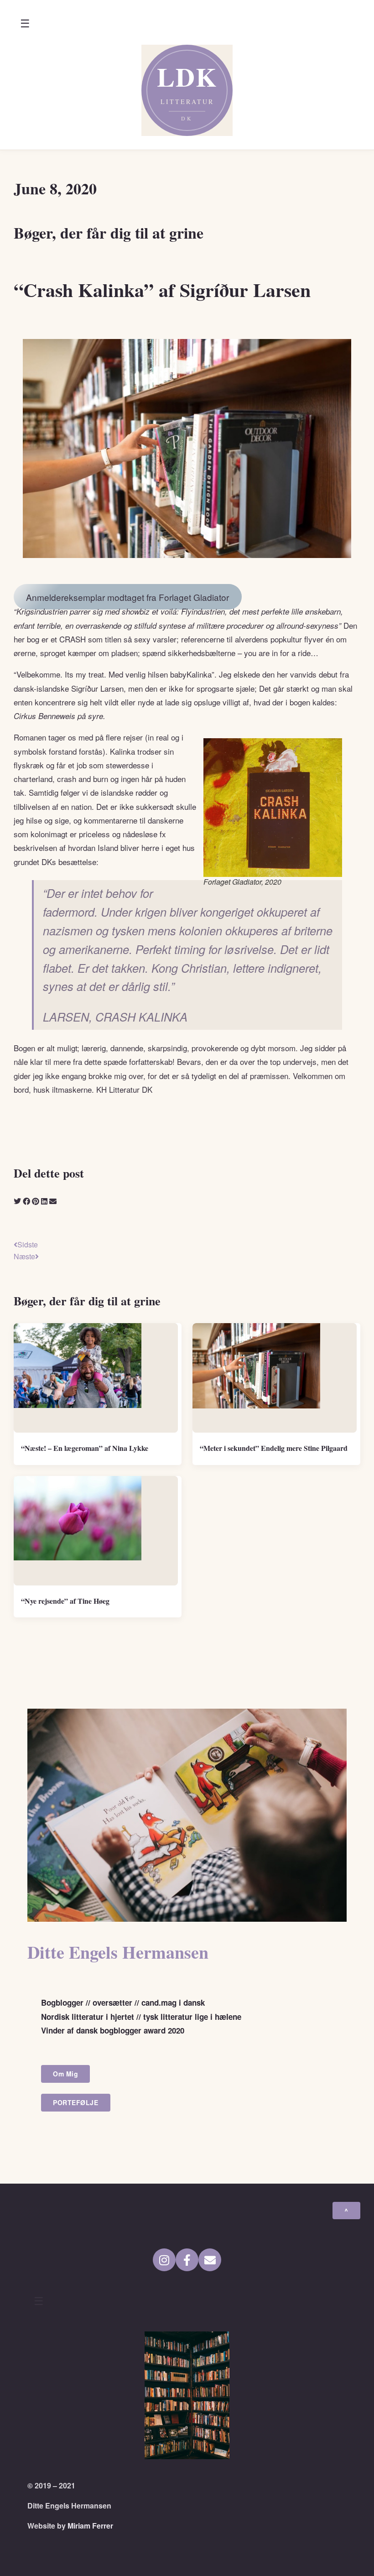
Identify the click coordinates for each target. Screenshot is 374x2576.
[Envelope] (210, 2260)
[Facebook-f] (187, 2260)
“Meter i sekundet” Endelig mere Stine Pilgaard (274, 1448)
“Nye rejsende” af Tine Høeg (65, 1601)
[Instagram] (164, 2260)
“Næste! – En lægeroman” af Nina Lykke (85, 1448)
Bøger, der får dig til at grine (109, 233)
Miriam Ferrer (90, 2526)
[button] (25, 24)
